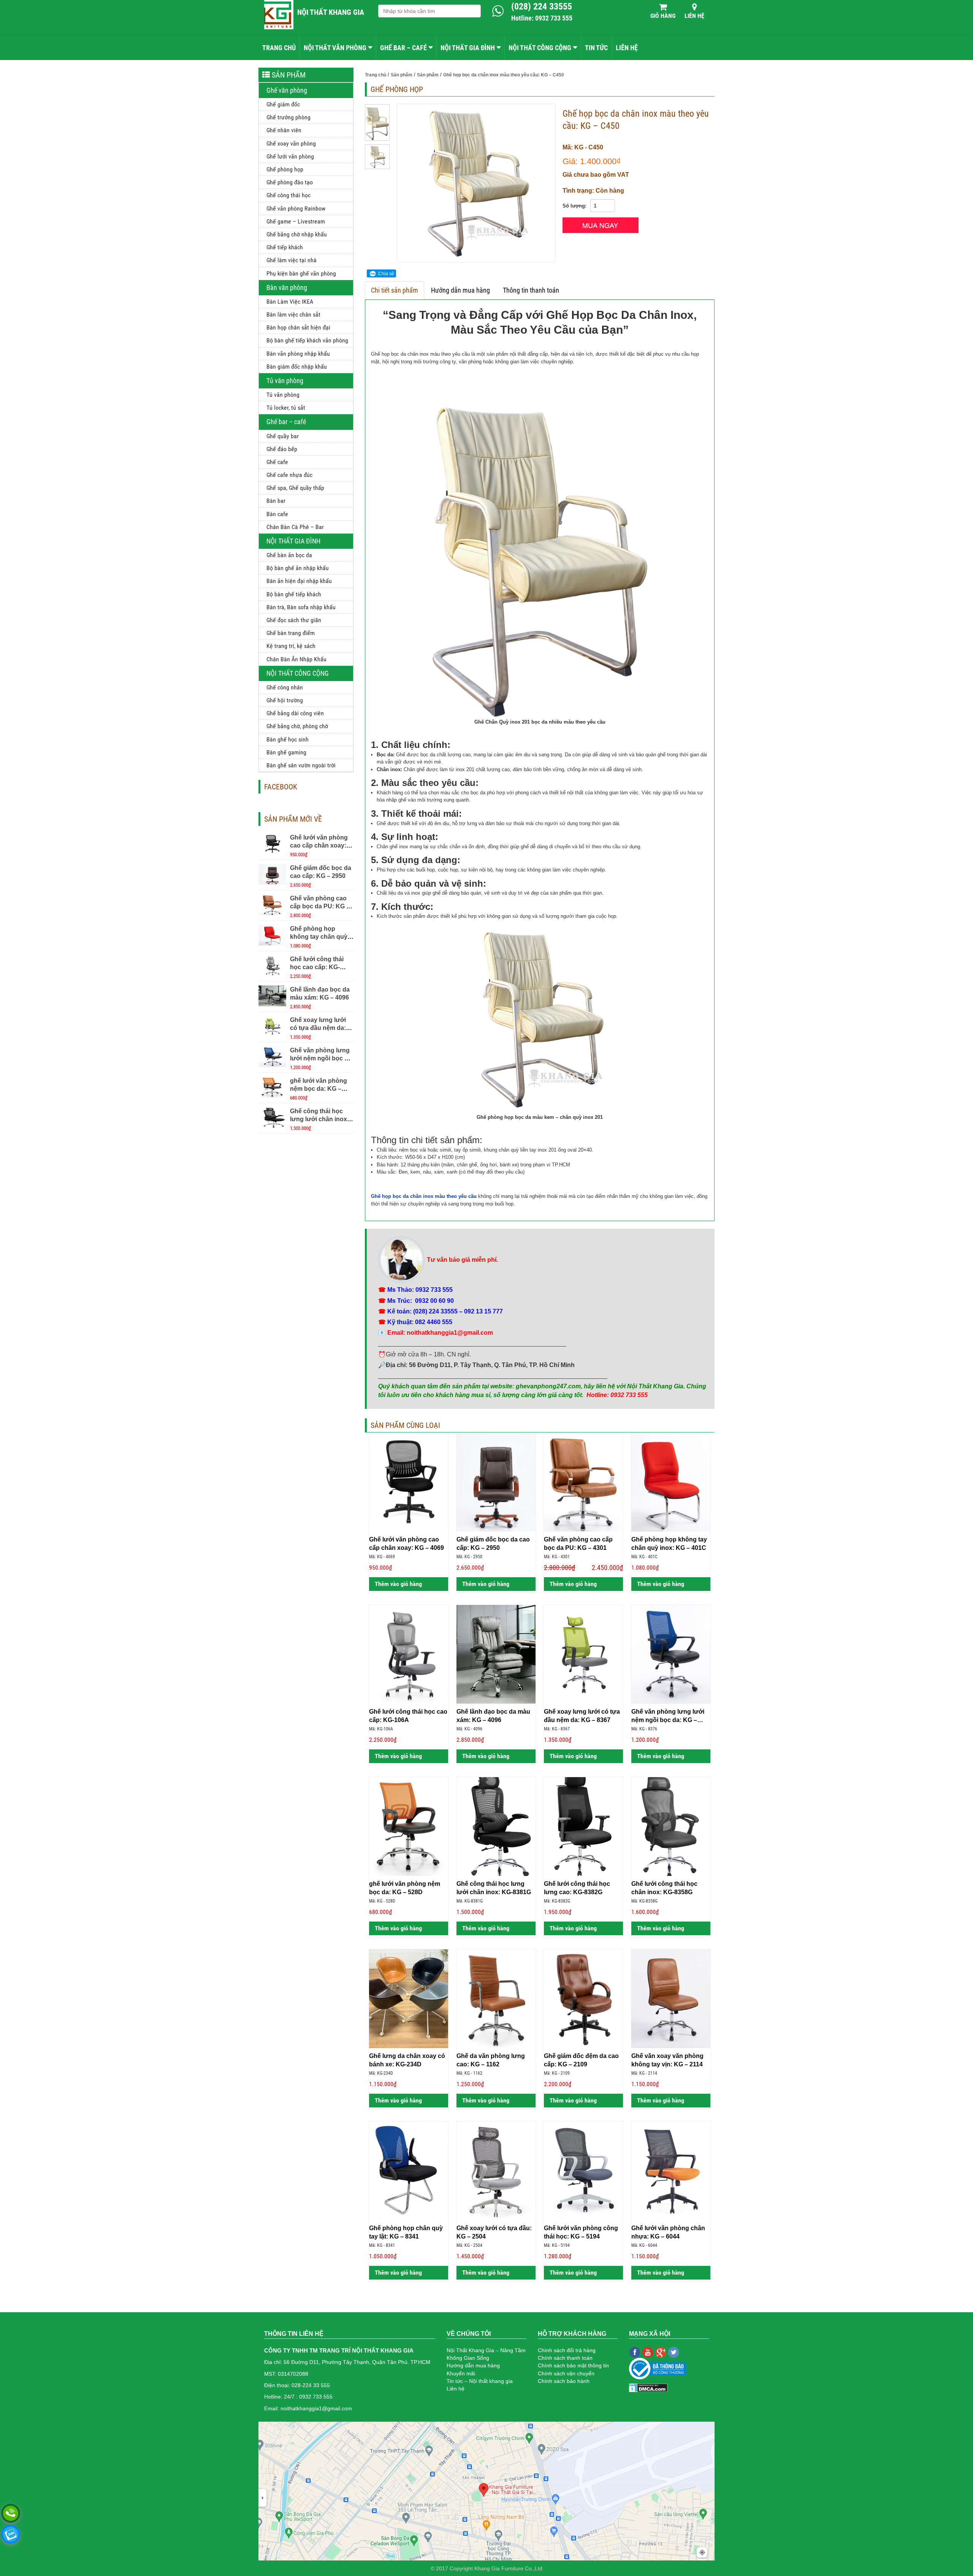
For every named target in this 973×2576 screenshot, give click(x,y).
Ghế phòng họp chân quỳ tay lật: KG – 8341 (406, 2232)
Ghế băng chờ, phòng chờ (297, 726)
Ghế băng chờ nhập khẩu (297, 234)
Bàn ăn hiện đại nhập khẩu (299, 581)
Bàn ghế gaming (286, 752)
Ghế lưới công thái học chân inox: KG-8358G (664, 1888)
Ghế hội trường (285, 700)
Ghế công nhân (285, 687)
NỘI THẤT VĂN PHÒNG (335, 48)
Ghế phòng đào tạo (290, 182)
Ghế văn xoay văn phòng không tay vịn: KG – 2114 (667, 2060)
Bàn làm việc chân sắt (293, 314)
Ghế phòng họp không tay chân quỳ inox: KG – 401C (319, 937)
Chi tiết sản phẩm (395, 290)
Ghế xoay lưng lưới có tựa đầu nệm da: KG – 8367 (318, 1028)
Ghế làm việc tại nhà (292, 260)
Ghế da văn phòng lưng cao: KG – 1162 (491, 2060)
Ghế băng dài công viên (295, 713)
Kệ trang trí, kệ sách (291, 646)
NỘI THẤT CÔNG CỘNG (540, 48)
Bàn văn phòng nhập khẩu (298, 354)
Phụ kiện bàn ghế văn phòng (301, 273)
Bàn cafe (277, 514)
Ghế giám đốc (283, 104)
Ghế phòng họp (285, 169)
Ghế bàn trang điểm (291, 633)
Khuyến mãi (461, 2373)
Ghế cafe (277, 462)
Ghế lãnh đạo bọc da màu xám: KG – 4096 (493, 1716)
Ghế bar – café (286, 422)
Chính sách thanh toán (565, 2358)
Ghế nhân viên (284, 130)
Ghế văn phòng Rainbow (296, 208)
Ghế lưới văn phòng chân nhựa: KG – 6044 (668, 2232)
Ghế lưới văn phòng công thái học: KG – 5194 (581, 2232)
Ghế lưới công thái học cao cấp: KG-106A (317, 967)
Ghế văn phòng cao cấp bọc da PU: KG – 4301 (320, 906)
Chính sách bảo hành (564, 2381)
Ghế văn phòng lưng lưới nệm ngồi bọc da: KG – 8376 (322, 1058)
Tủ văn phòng (285, 381)
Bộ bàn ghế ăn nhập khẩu (298, 568)
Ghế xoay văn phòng (291, 143)
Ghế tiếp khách (285, 247)
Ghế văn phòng (287, 90)
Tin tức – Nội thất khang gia (480, 2381)
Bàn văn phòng (287, 288)
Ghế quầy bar (283, 436)
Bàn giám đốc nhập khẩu (297, 367)
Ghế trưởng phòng (288, 117)
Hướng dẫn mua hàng (460, 290)
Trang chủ (279, 48)
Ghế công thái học (288, 195)
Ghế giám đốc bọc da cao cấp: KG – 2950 (493, 1543)
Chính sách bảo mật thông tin (573, 2365)
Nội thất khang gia (331, 12)
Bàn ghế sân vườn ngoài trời (301, 765)
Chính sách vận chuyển (566, 2373)
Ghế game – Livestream (296, 221)
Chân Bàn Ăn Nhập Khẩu (296, 659)
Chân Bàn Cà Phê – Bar (295, 527)
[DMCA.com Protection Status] (648, 2387)
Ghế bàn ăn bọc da (289, 555)
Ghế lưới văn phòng (290, 156)
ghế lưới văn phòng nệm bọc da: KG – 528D (319, 1089)
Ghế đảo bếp (282, 449)
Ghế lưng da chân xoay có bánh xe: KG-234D (407, 2060)
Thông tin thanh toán (531, 290)
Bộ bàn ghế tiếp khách (294, 594)
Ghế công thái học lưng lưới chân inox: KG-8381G (319, 1119)
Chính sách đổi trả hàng (567, 2350)
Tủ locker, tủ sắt (286, 408)
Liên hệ (694, 16)
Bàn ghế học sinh (288, 739)
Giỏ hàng (663, 16)
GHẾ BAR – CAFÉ (403, 48)
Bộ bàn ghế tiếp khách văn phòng (307, 340)
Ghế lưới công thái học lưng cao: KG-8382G (577, 1888)
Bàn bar (276, 501)
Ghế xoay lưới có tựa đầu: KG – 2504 (494, 2232)
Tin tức (596, 48)
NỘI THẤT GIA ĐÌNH (468, 48)
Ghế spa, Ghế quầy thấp (295, 488)
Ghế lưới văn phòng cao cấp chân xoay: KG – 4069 (319, 845)
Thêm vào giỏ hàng (398, 1584)
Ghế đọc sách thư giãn (294, 620)
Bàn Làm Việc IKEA (290, 302)
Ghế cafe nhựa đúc (289, 475)
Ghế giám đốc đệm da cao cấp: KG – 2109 (581, 2060)
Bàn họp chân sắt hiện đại (298, 327)
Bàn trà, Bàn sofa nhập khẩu (301, 607)
